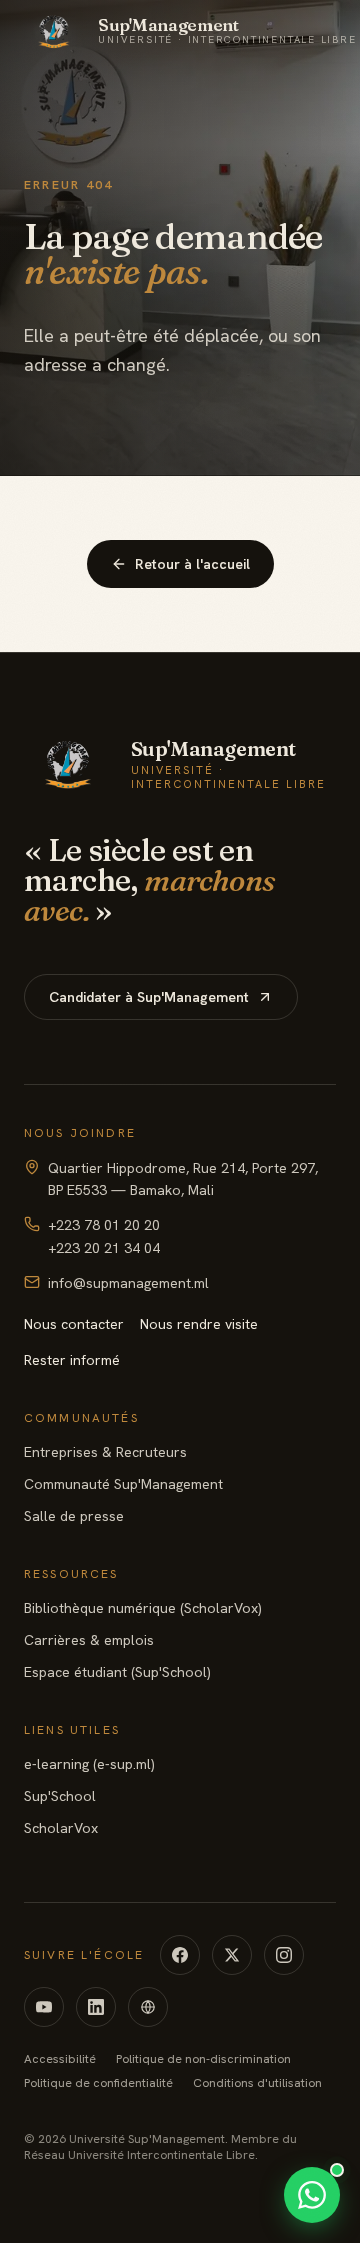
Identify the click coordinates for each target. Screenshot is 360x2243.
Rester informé (72, 1360)
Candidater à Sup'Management (149, 997)
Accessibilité (60, 2059)
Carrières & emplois (89, 1640)
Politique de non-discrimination (203, 2059)
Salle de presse (74, 1516)
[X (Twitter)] (232, 1955)
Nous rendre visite (199, 1324)
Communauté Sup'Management (123, 1484)
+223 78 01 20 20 (104, 1225)
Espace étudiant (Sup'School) (117, 1672)
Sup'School (60, 1796)
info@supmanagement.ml (128, 1283)
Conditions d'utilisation (257, 2083)
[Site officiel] (148, 2007)
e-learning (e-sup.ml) (89, 1764)
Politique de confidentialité (98, 2083)
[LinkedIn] (96, 2007)
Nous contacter (74, 1324)
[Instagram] (284, 1955)
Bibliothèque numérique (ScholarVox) (143, 1608)
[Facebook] (180, 1955)
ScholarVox (61, 1828)
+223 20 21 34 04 (104, 1248)
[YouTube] (44, 2007)
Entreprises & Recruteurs (105, 1452)
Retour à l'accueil (192, 564)
